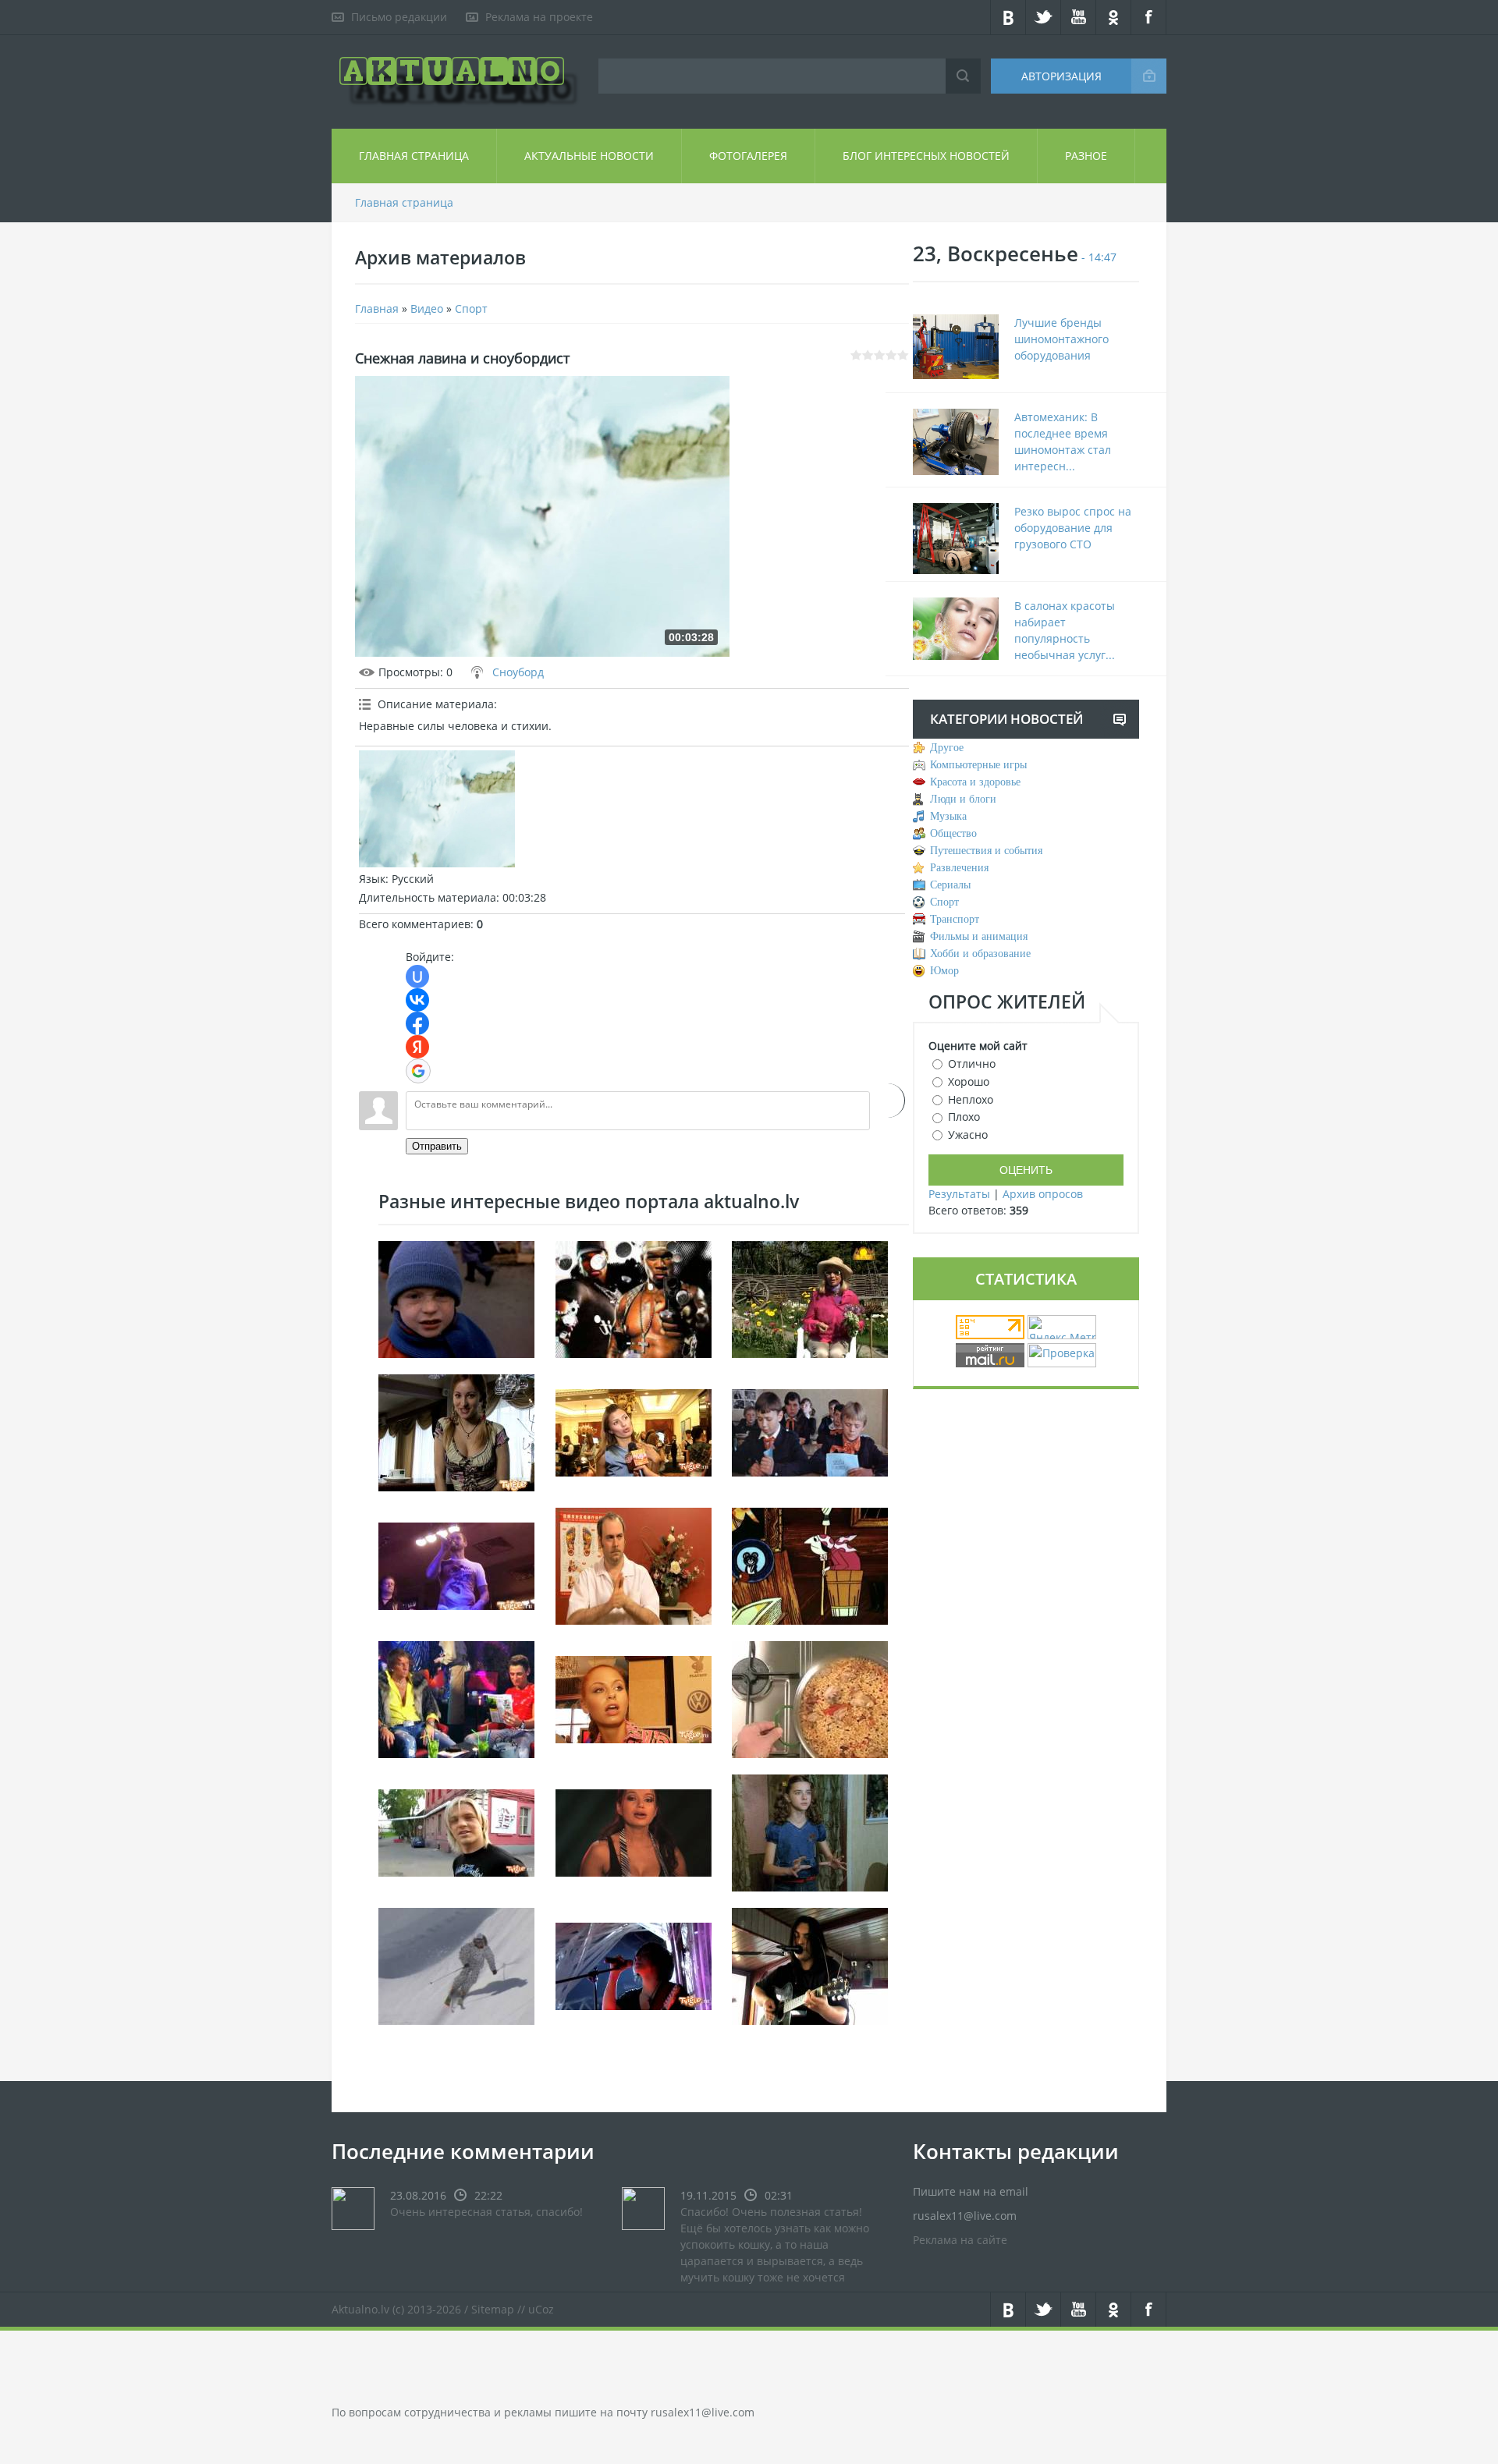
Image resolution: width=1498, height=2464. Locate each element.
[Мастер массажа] (634, 1564)
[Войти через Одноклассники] (887, 1101)
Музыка (948, 816)
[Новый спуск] (456, 1964)
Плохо (964, 1117)
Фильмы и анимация (979, 936)
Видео (427, 308)
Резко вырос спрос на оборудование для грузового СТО (1073, 528)
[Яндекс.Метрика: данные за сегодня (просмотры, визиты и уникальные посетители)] (1062, 1327)
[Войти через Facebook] (417, 1023)
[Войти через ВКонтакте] (417, 1000)
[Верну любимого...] (810, 1831)
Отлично (972, 1064)
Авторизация (1061, 76)
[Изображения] (437, 809)
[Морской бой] (810, 1431)
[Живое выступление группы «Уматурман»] (456, 1564)
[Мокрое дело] (456, 1298)
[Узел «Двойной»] (634, 1831)
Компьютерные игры (978, 765)
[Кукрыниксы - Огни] (810, 1964)
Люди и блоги (963, 799)
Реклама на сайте (960, 2240)
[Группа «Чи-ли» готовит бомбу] (634, 1698)
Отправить (437, 1146)
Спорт (471, 308)
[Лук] (810, 1298)
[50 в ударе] (634, 1298)
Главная (377, 308)
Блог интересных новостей (926, 156)
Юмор (944, 971)
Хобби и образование (980, 954)
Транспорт (955, 919)
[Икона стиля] (456, 1698)
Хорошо (969, 1081)
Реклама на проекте (539, 17)
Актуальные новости (589, 156)
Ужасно (968, 1135)
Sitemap (493, 2309)
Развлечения (959, 868)
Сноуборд (518, 672)
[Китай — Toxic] (634, 1964)
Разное (1086, 156)
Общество (953, 833)
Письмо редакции (399, 17)
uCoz (541, 2309)
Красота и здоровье (975, 782)
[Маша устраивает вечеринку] (456, 1431)
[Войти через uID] (417, 977)
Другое (947, 748)
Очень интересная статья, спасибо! (486, 2212)
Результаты (959, 1194)
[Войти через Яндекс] (417, 1047)
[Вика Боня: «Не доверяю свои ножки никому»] (634, 1431)
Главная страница (414, 156)
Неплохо (971, 1099)
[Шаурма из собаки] (456, 1831)
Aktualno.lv (360, 2309)
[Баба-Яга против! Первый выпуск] (810, 1564)
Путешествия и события (986, 851)
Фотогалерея (748, 156)
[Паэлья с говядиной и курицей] (810, 1698)
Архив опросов (1043, 1194)
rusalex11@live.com (703, 2412)
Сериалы (950, 885)
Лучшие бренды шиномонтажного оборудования (1061, 339)
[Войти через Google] (418, 1071)
